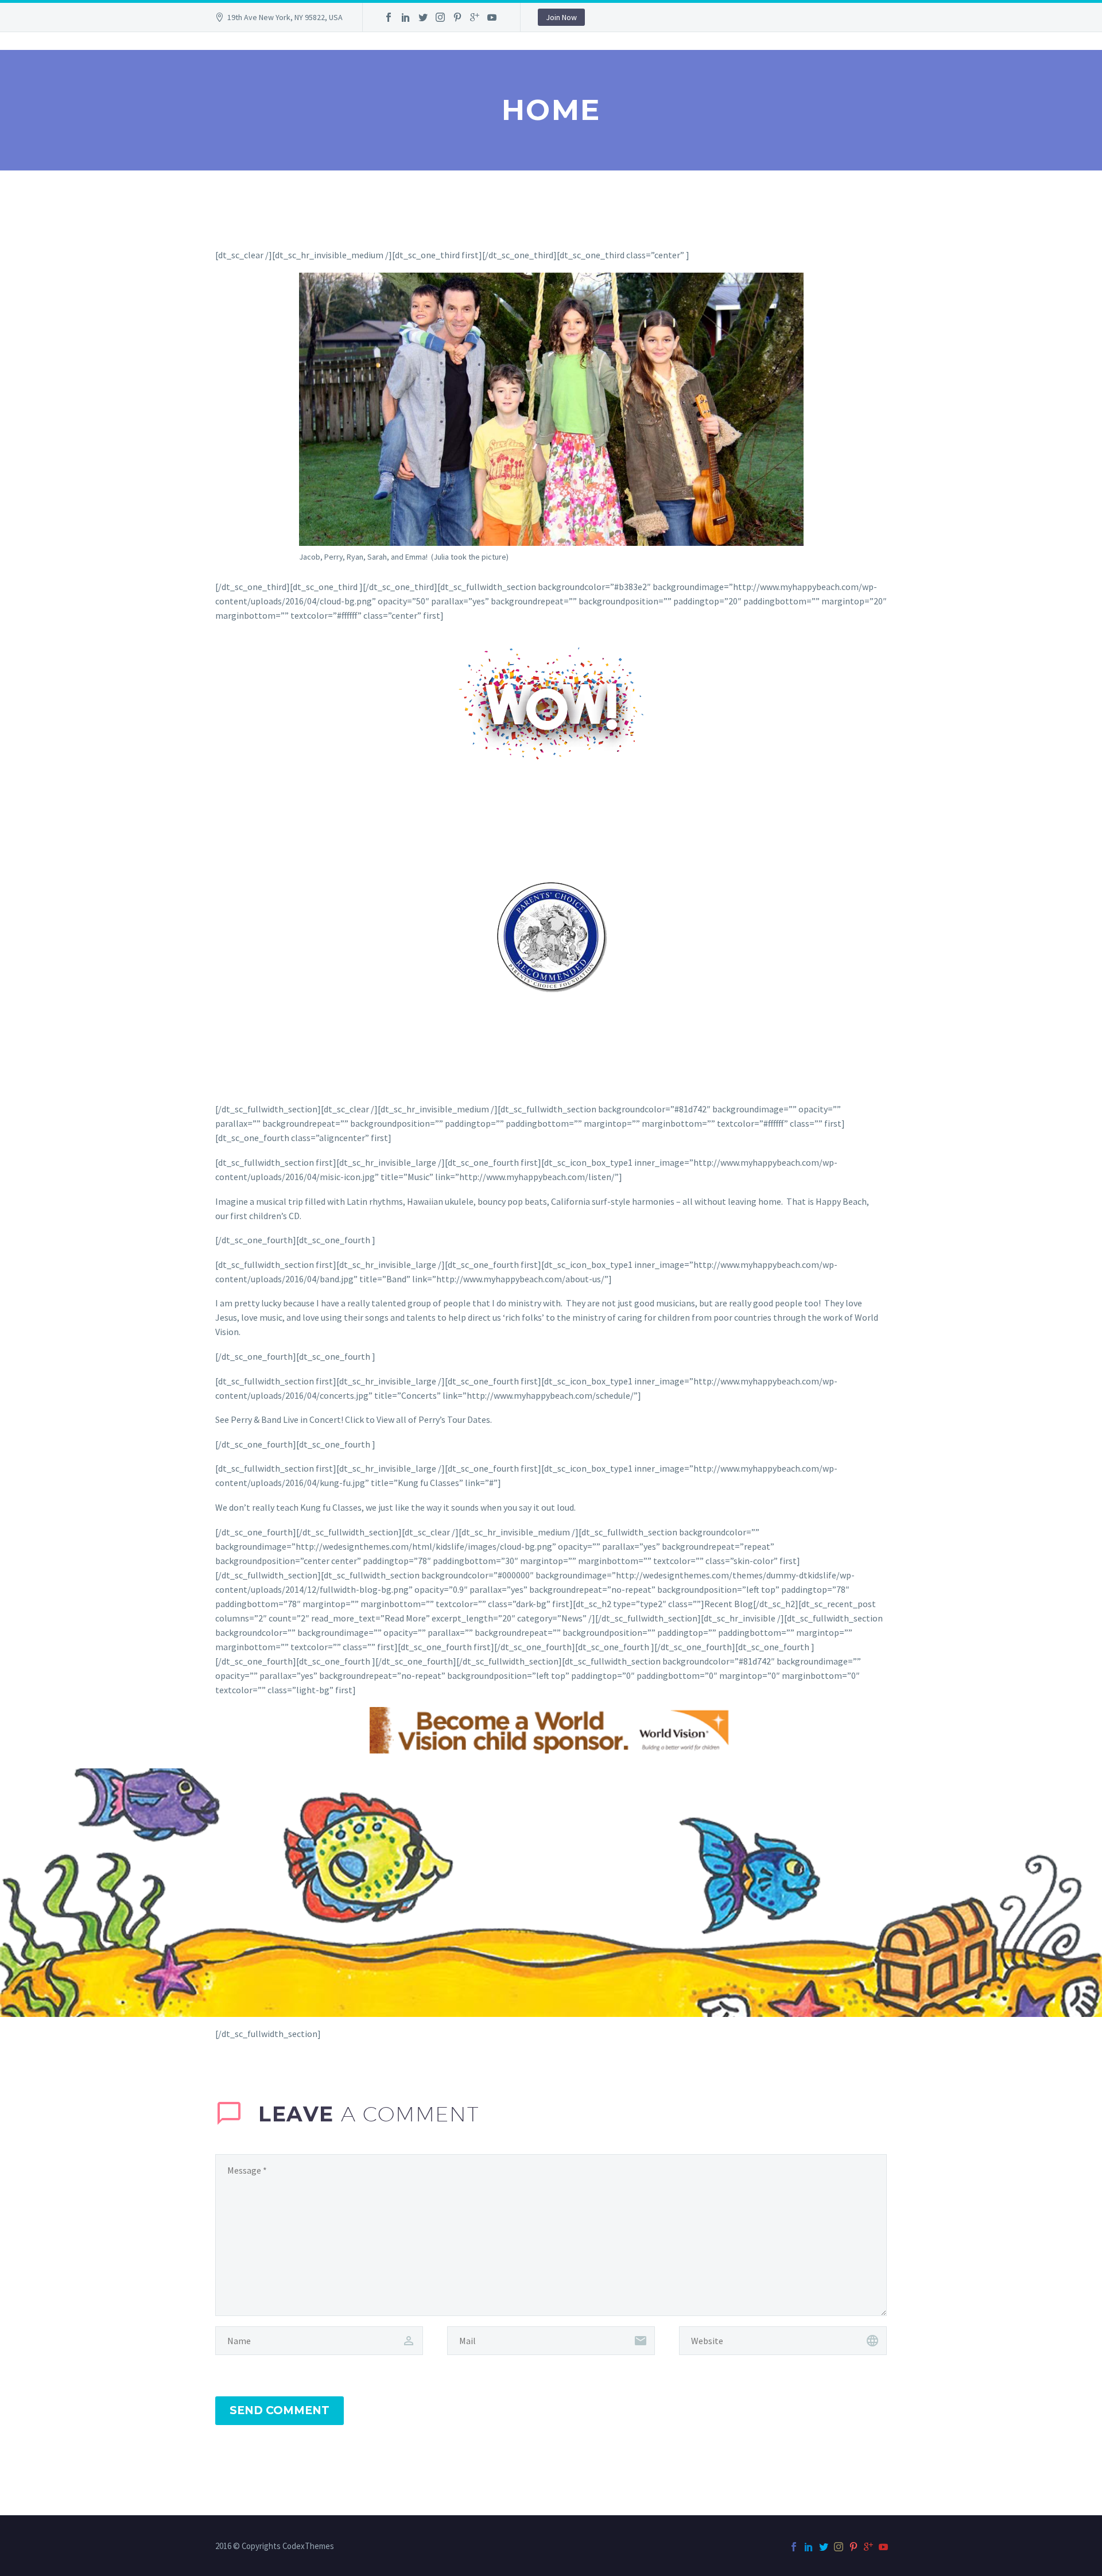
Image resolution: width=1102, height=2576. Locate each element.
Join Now (561, 17)
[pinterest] (457, 17)
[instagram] (440, 17)
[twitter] (423, 17)
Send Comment (280, 2410)
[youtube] (492, 17)
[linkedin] (406, 17)
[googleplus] (475, 17)
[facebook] (389, 17)
